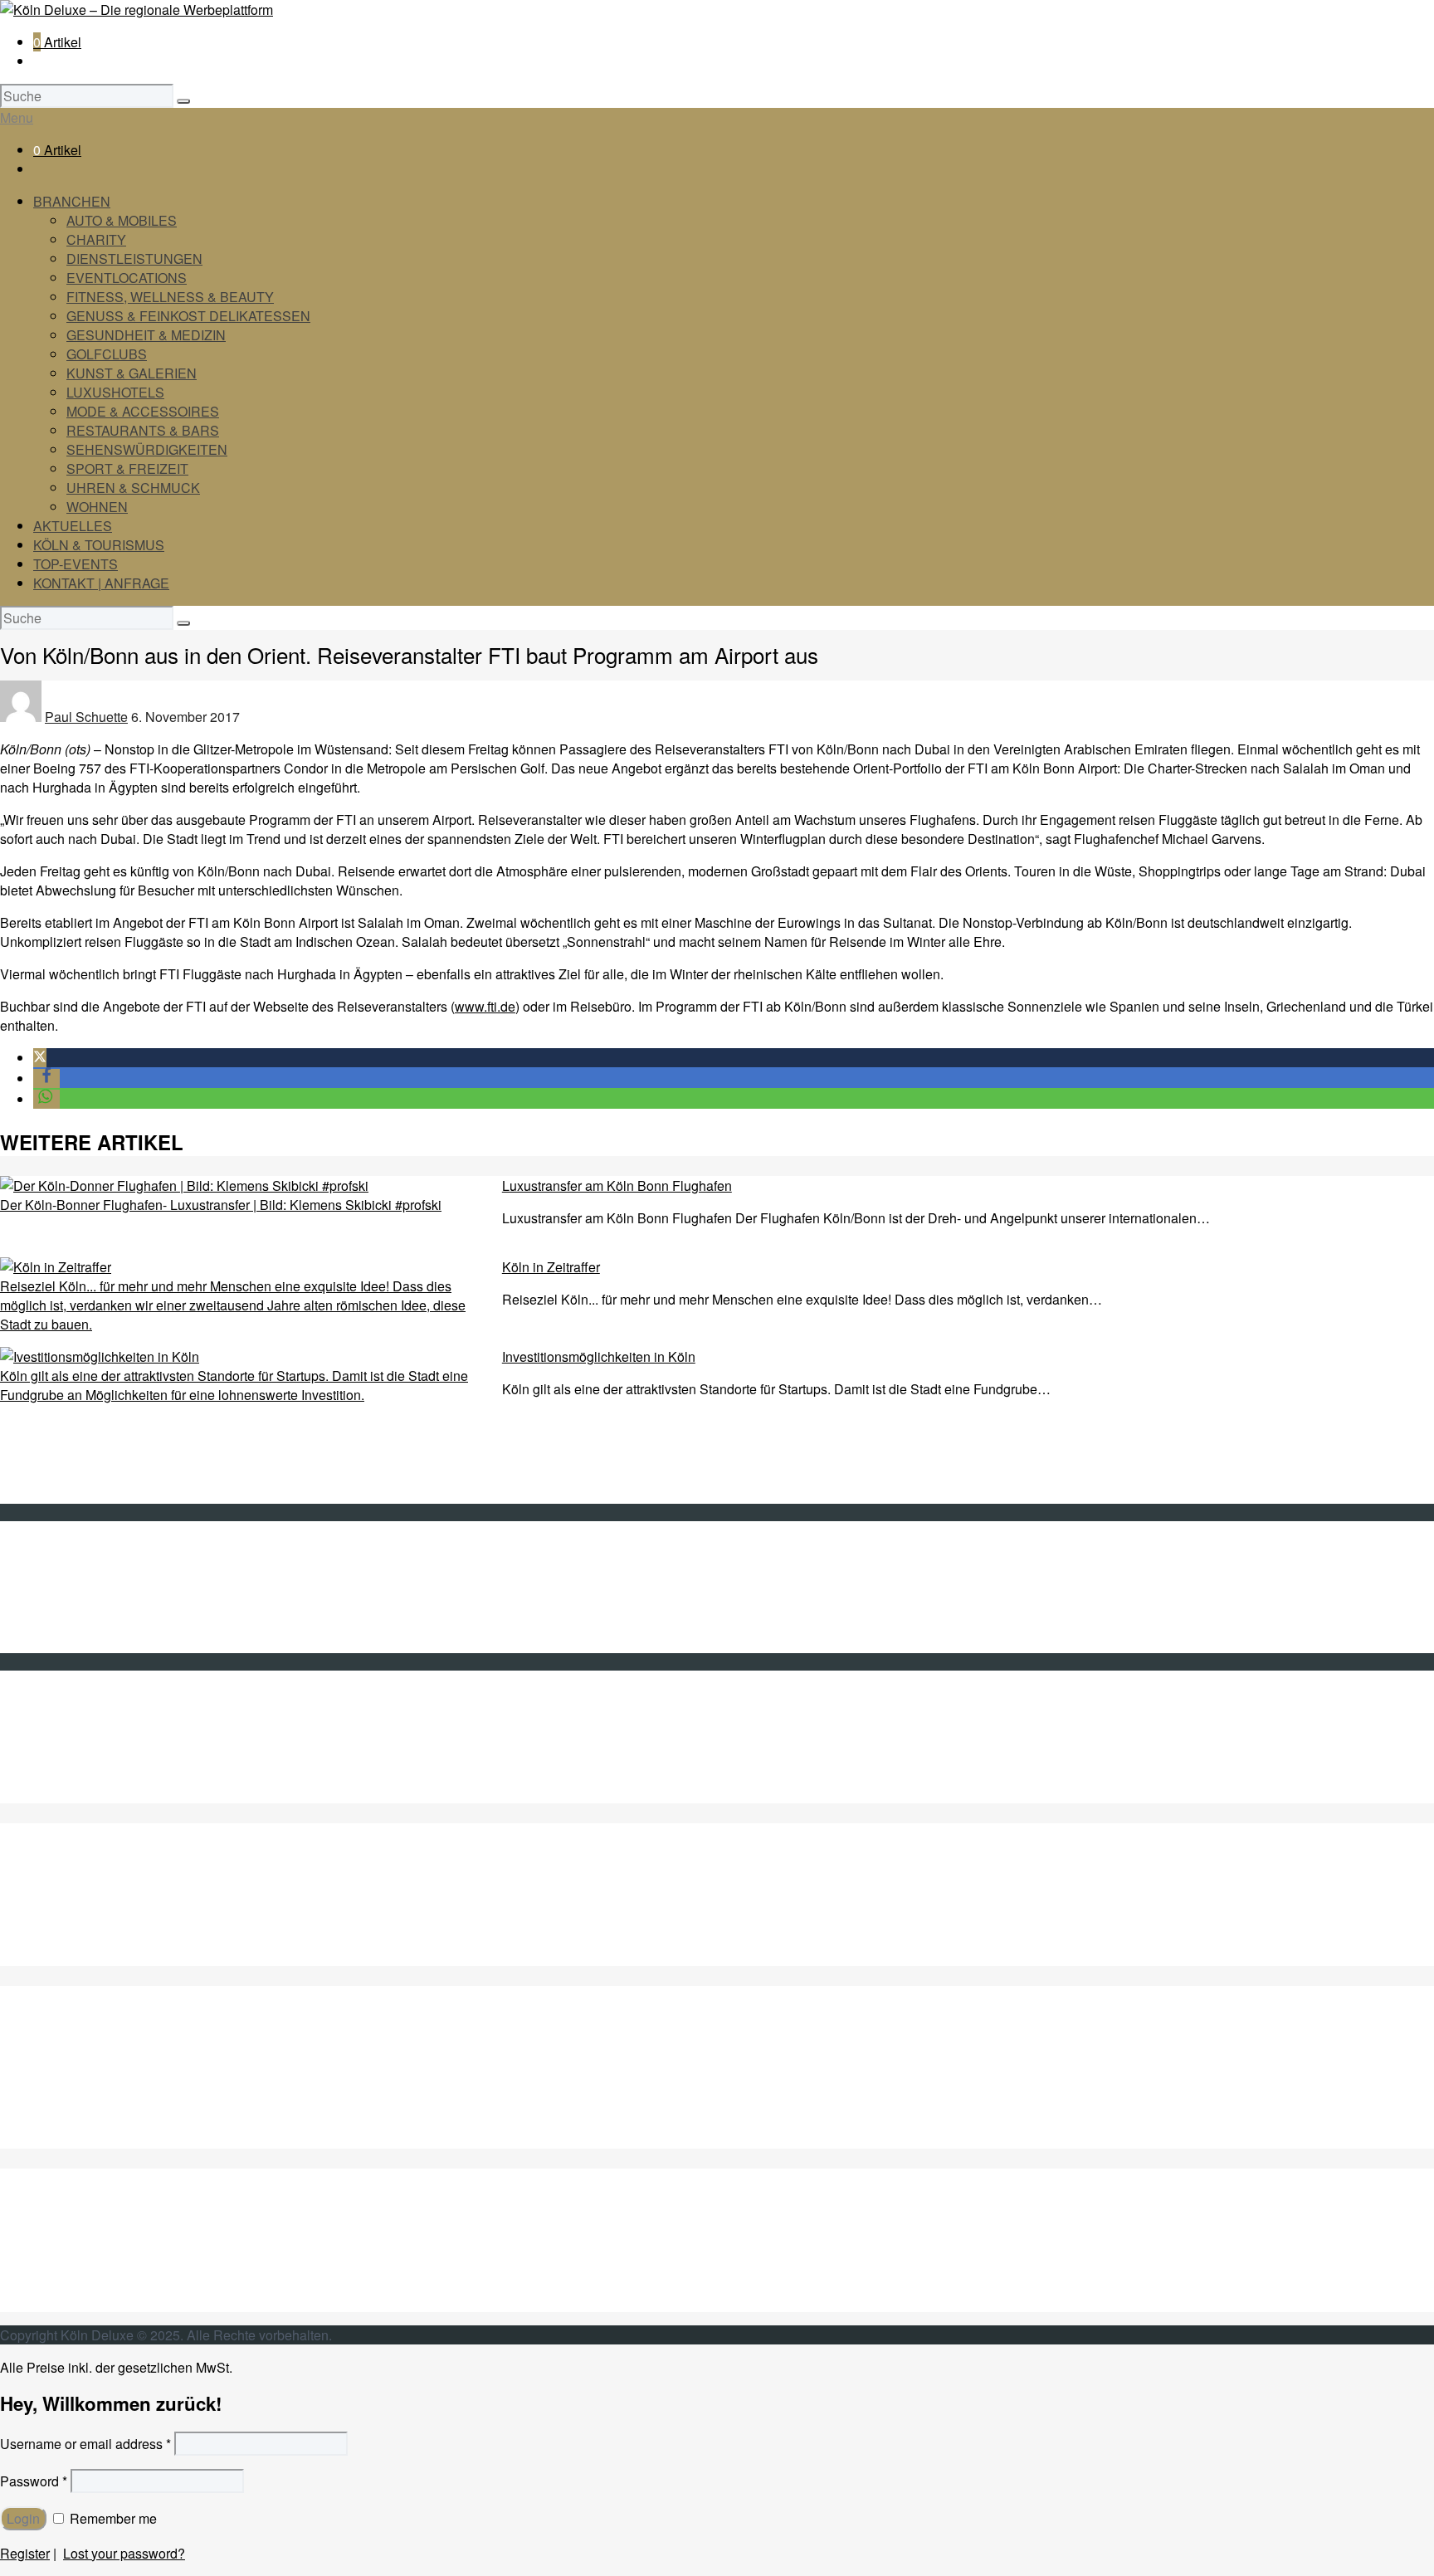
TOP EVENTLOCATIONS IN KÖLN (136, 1937)
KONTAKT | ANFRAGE (101, 583)
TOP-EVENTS (76, 564)
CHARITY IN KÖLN (91, 1899)
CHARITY (96, 239)
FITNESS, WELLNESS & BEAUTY (170, 297)
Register (25, 2553)
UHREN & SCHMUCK (133, 488)
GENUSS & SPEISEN (99, 2044)
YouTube (60, 1756)
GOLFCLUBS (107, 354)
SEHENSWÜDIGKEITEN (109, 2245)
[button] (40, 1058)
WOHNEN (97, 507)
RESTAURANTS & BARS (143, 430)
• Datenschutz (74, 1625)
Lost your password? (124, 2553)
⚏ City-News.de (80, 1794)
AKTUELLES (73, 526)
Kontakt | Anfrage (84, 1567)
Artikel (57, 42)
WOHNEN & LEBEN (94, 2303)
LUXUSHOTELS (115, 392)
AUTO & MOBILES (122, 220)
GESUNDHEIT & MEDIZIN (146, 335)
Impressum (66, 1605)
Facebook (62, 1737)
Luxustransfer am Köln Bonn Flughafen (617, 1186)
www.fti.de (485, 1006)
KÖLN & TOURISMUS (99, 545)
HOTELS (61, 2120)
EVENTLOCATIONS (127, 278)
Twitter (52, 1717)
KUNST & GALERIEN (132, 373)
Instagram (62, 1775)
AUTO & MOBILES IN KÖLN (116, 1880)
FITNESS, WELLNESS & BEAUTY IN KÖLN (165, 1956)
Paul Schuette (86, 717)
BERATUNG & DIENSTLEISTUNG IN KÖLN (164, 1918)
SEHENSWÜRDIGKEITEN (147, 449)
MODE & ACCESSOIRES (143, 411)
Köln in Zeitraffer (551, 1267)
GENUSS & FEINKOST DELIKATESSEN (188, 316)
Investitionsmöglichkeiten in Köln (599, 1356)
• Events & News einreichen (115, 1644)
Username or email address (85, 2444)
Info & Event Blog (84, 1586)
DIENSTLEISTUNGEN (134, 259)
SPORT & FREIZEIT (127, 468)
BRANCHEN (72, 201)
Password (34, 2481)
